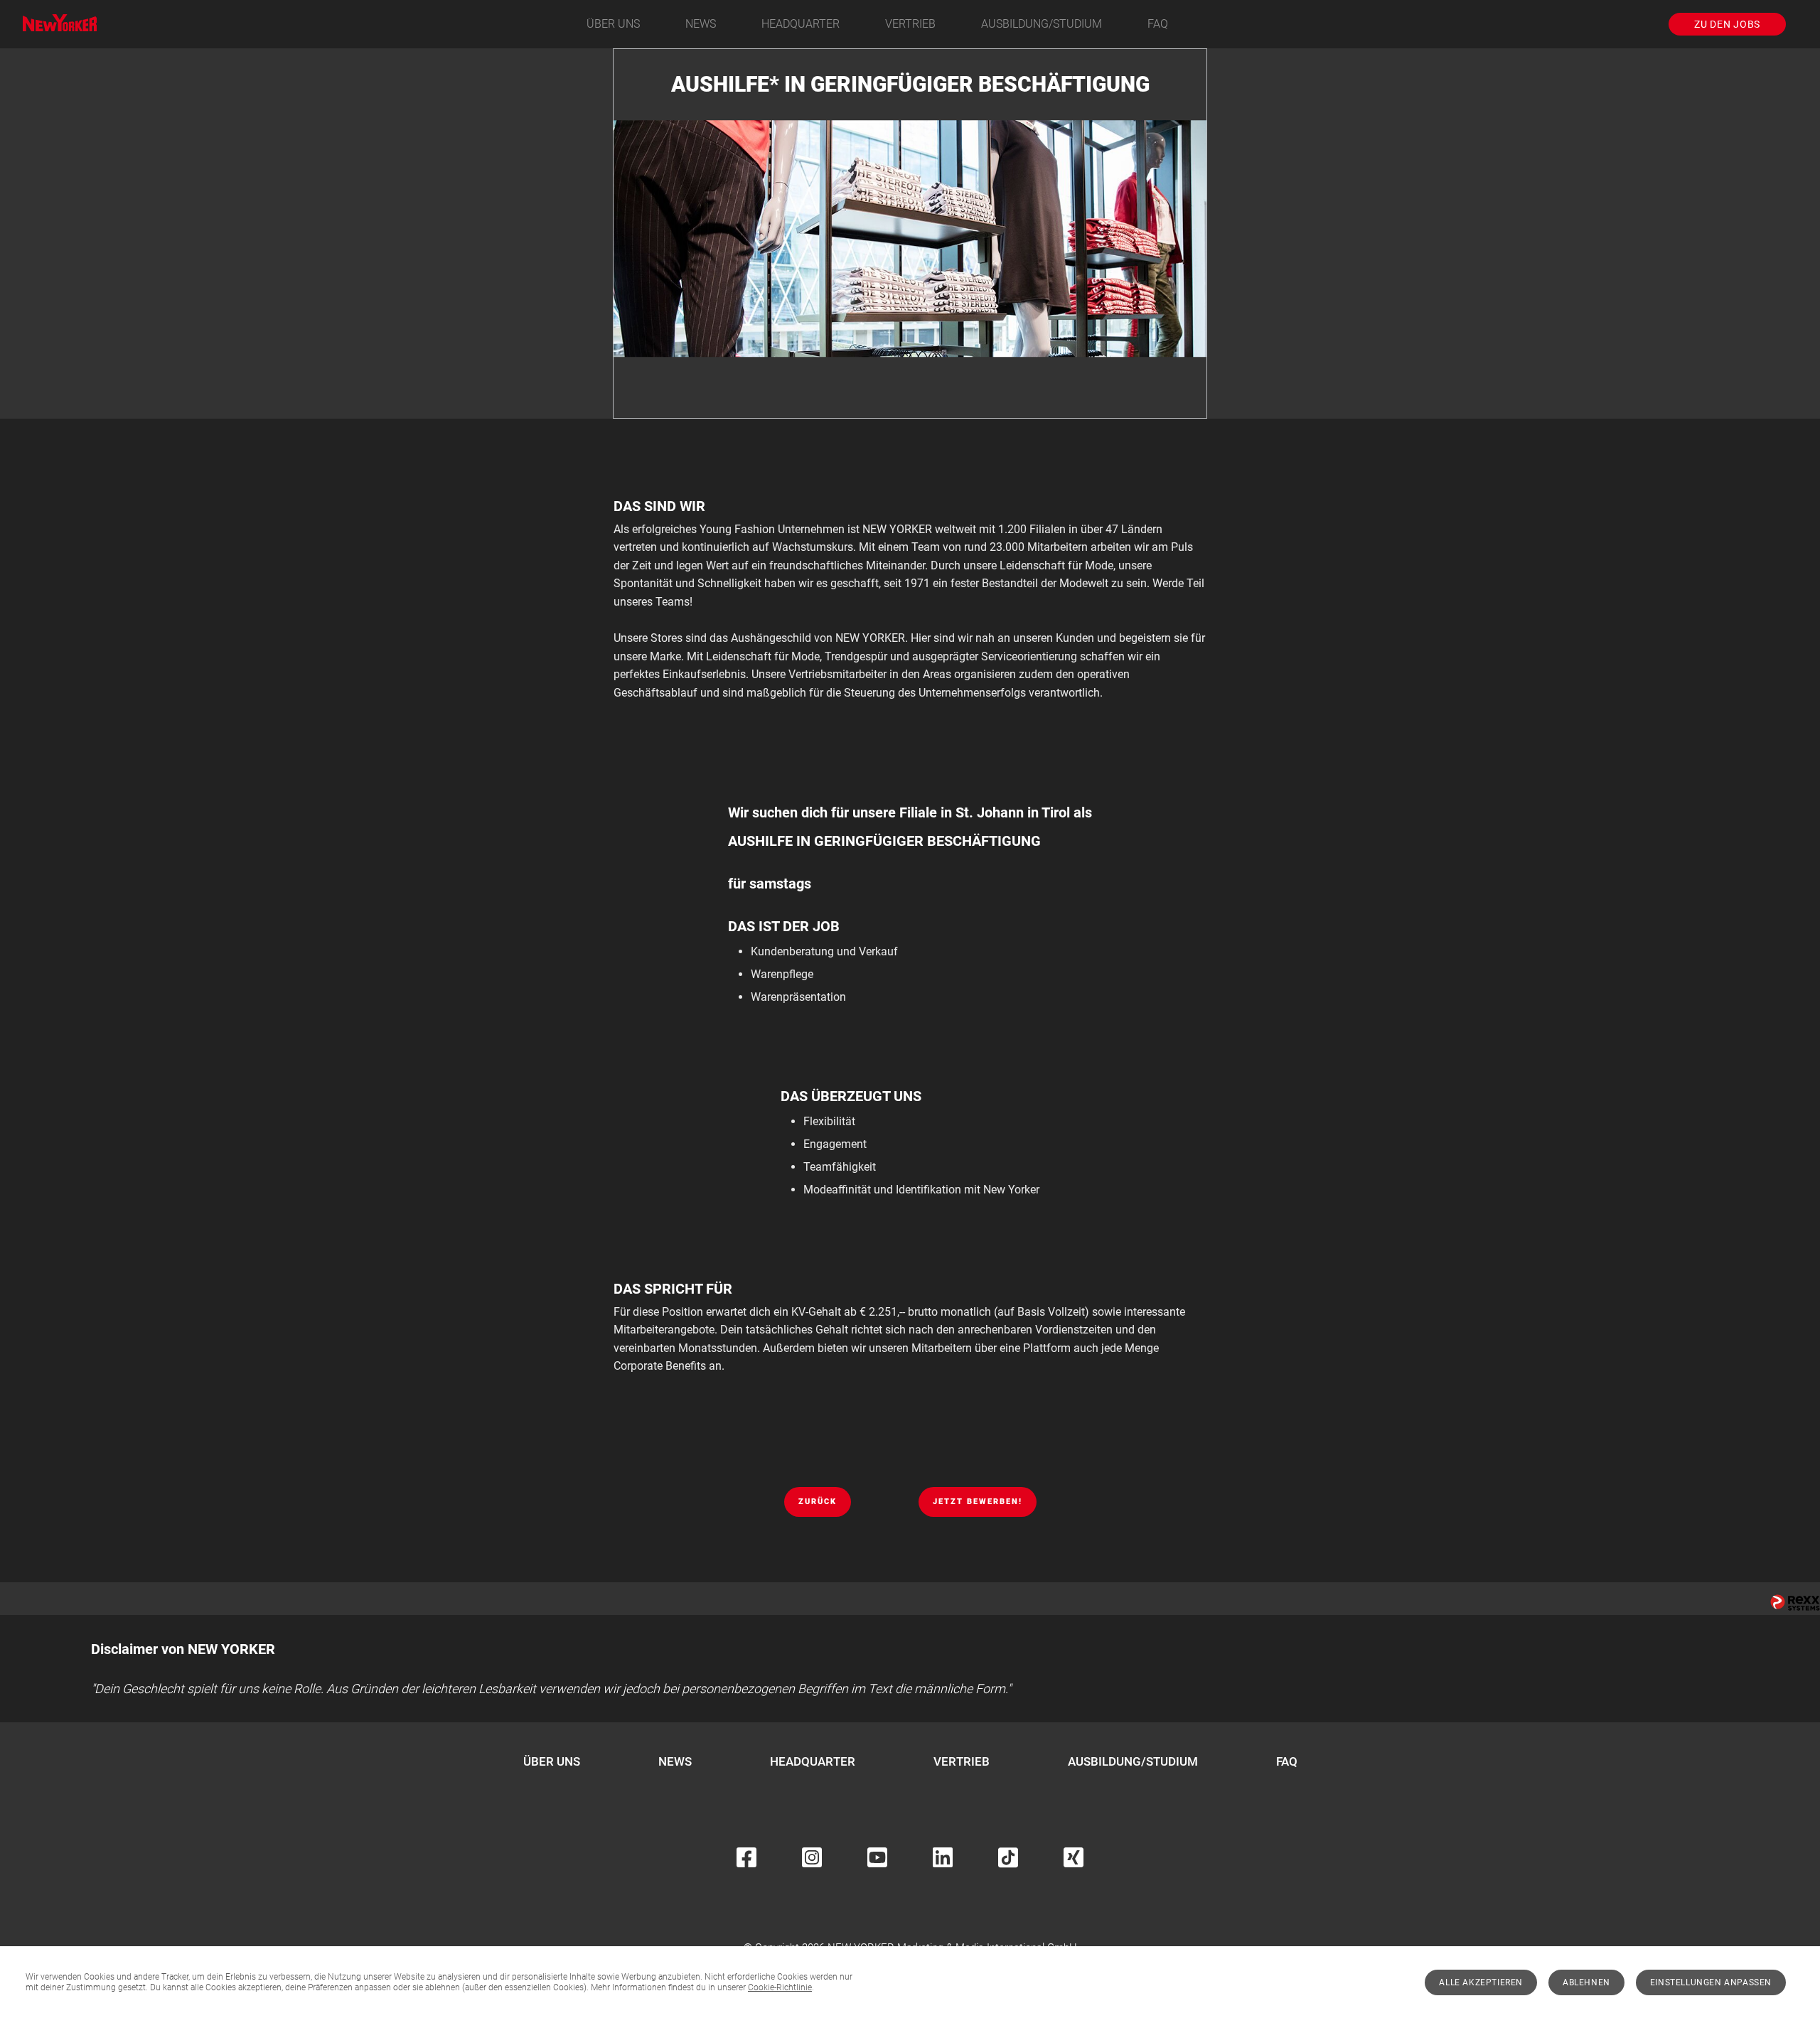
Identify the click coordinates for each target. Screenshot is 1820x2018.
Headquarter (801, 24)
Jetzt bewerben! (978, 1502)
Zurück (818, 1502)
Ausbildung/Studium (1042, 24)
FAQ (1158, 24)
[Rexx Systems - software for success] (1795, 1603)
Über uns (613, 24)
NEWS (701, 24)
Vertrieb (910, 24)
